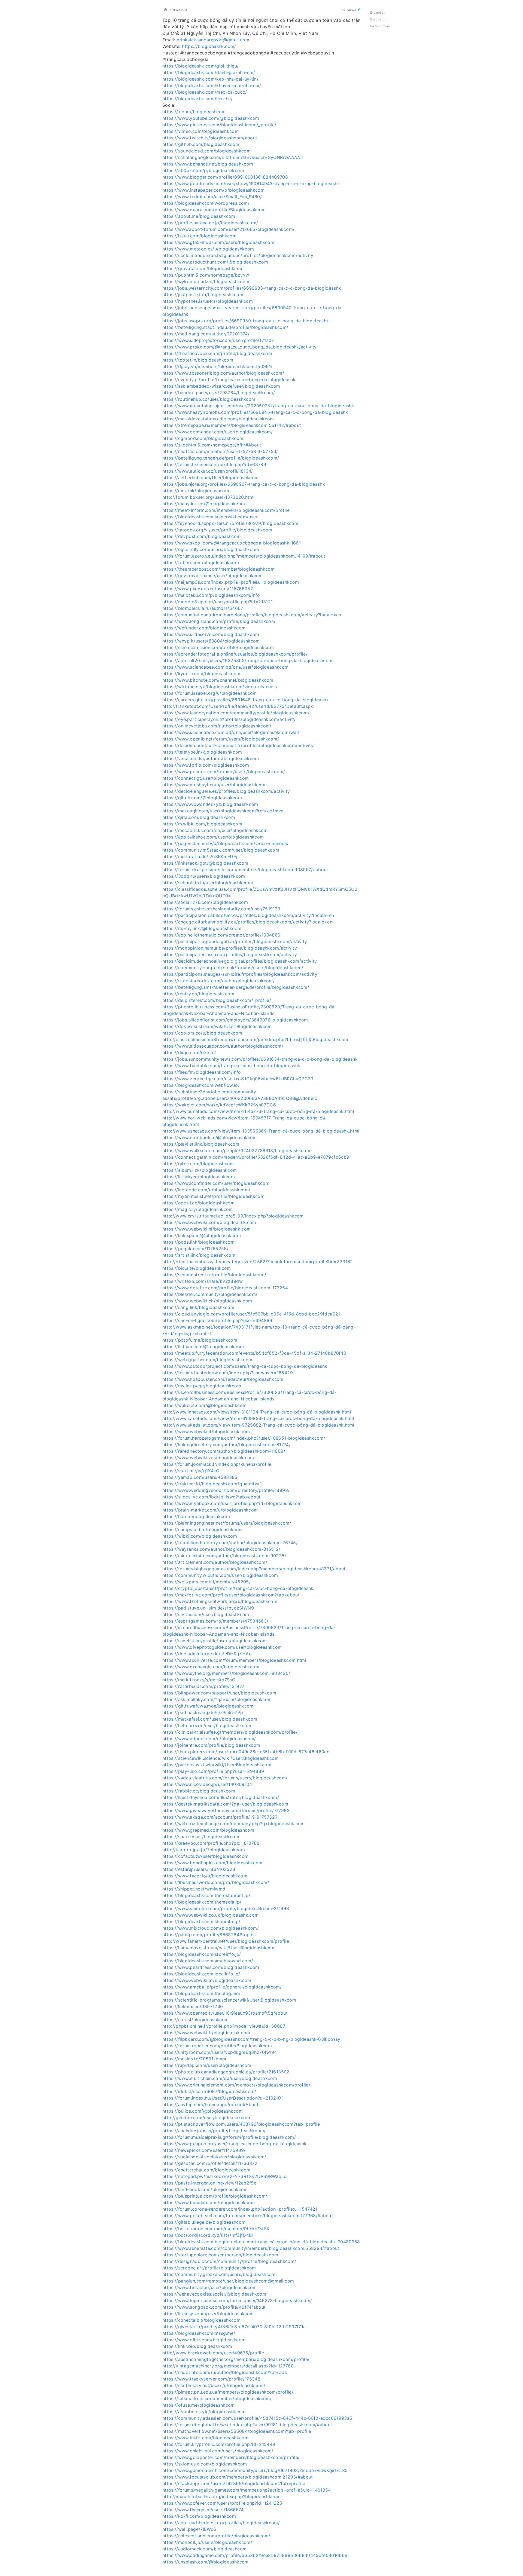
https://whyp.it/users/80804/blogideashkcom (211, 641)
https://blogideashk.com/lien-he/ (197, 99)
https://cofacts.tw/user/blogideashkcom (205, 1856)
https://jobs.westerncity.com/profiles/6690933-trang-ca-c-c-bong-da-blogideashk (252, 288)
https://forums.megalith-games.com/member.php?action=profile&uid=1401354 (247, 2490)
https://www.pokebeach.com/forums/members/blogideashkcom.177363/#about (248, 2216)
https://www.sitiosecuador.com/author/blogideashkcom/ (223, 1046)
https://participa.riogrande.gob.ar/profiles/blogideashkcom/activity (235, 941)
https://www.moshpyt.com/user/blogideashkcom (215, 785)
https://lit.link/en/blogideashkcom (199, 1177)
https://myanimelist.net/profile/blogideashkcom (213, 1196)
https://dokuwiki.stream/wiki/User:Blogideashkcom (217, 1026)
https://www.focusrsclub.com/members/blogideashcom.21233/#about (238, 2477)
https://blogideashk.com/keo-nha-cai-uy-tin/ (210, 79)
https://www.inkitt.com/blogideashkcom (205, 2438)
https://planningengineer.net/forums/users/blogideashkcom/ (227, 1523)
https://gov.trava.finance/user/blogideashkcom (213, 576)
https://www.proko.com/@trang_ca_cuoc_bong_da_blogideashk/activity (240, 347)
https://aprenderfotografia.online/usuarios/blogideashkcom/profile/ (235, 654)
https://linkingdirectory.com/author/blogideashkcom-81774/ (226, 1445)
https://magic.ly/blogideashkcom (198, 1209)
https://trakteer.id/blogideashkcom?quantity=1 (212, 1484)
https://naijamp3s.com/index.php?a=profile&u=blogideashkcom (231, 582)
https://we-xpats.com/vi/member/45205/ (206, 1582)
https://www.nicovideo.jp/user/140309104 (207, 1784)
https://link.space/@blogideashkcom (202, 1235)
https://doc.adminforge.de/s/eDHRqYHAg (207, 1654)
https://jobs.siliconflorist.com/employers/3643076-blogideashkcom (235, 1020)
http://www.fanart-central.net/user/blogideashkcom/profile (226, 1941)
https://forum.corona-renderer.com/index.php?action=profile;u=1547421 (240, 2209)
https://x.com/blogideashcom (194, 112)
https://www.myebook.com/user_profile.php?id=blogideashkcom (232, 1503)
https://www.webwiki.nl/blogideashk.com (206, 1229)
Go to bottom (380, 26)
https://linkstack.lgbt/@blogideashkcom (205, 863)
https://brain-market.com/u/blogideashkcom (210, 1510)
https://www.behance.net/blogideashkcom (208, 164)
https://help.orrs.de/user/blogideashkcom (207, 1726)
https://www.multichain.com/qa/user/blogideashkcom (220, 2078)
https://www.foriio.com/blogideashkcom (206, 765)
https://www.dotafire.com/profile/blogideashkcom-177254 (225, 1288)
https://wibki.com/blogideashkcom (200, 1536)
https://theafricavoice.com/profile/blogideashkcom (217, 353)
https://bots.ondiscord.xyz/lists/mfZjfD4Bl (208, 2235)
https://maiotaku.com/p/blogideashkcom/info (211, 595)
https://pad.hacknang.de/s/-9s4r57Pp (203, 1712)
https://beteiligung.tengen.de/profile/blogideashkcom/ (221, 458)
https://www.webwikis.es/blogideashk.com (208, 1458)
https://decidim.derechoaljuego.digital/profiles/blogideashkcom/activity (240, 961)
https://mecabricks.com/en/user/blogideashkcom (215, 830)
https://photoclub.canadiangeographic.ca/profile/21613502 (226, 2072)
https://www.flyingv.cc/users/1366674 (203, 2510)
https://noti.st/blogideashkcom (196, 2020)
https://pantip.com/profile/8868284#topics (209, 1935)
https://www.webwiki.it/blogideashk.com (206, 1431)
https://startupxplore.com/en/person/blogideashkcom (220, 2255)
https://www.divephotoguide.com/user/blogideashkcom (222, 1647)
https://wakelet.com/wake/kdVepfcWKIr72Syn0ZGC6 (219, 1105)
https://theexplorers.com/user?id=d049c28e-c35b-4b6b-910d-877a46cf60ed (246, 1752)
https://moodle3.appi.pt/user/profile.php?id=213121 (218, 602)
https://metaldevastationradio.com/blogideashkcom (218, 419)
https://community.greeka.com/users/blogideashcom (219, 2274)
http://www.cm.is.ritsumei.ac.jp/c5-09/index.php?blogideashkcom (233, 1216)
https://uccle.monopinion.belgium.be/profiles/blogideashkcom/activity (238, 255)
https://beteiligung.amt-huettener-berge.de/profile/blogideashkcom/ (236, 987)
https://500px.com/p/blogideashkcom (203, 170)
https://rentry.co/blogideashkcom (198, 994)
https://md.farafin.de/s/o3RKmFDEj (200, 856)
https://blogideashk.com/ (209, 46)
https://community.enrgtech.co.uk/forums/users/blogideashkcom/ (233, 968)
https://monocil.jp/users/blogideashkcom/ (207, 2542)
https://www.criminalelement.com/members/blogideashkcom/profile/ (236, 2085)
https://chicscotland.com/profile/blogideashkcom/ (216, 2536)
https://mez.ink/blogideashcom (196, 491)
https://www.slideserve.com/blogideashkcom (211, 634)
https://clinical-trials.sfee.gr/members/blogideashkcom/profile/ (230, 1732)
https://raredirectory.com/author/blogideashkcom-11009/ (224, 1451)
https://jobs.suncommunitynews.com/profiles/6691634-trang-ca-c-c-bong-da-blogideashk (260, 1059)
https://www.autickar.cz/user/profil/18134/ (208, 471)
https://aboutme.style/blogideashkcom (204, 2412)
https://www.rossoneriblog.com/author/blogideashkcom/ (223, 373)
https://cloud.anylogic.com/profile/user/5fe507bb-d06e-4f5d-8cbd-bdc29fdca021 (251, 1314)
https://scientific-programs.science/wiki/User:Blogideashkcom (229, 2000)
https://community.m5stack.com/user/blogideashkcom (221, 850)
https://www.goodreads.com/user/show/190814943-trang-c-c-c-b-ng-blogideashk (251, 183)
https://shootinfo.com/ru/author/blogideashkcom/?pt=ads (225, 2372)
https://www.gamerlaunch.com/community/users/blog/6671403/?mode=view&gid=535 (255, 2470)
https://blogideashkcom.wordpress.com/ (206, 203)
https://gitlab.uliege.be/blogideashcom (204, 2222)
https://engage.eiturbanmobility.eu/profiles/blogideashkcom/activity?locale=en (247, 922)
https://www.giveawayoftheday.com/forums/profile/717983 (226, 1810)
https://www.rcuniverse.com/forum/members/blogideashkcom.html (234, 1660)
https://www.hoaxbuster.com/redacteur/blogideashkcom (223, 1379)
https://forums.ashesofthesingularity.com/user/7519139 (221, 909)
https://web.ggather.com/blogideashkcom (207, 1360)
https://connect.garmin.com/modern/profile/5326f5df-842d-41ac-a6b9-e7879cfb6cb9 (256, 1157)
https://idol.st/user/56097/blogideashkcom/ (209, 2091)
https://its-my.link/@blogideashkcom (202, 928)
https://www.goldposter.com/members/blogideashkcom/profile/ (231, 2457)
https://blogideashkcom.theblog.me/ (201, 1993)
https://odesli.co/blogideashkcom (198, 1203)
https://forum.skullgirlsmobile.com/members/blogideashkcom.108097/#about (245, 870)
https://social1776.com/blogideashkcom (205, 902)
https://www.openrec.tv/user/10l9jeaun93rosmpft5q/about (225, 2013)
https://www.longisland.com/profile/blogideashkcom (219, 621)
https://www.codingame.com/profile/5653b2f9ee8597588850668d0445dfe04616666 (255, 2555)
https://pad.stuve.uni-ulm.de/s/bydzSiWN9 (208, 1608)
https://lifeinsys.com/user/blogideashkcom (208, 2314)
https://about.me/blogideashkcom (199, 216)
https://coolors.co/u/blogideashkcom (202, 1033)
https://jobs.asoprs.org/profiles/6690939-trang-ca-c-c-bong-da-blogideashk (246, 321)
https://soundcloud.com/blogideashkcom (206, 151)
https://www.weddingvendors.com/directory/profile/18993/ (226, 1490)
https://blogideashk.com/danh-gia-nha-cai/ (209, 72)
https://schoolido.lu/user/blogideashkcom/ (208, 883)
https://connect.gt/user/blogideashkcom (206, 778)
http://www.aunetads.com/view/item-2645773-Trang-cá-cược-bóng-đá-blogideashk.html (258, 1111)
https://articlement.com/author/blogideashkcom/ (215, 1562)
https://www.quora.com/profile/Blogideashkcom (214, 210)
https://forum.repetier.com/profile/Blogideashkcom (217, 2046)
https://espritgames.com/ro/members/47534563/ (215, 1621)
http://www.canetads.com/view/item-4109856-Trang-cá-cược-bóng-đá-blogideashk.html (258, 1418)
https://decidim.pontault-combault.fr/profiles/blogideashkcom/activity (238, 745)
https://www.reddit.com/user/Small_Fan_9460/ (212, 197)
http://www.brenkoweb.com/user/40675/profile (213, 2353)
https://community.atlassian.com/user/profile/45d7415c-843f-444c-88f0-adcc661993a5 (257, 2418)
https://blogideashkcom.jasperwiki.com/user (210, 517)
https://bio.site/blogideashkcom (197, 1268)
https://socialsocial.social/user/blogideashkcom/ (214, 2157)
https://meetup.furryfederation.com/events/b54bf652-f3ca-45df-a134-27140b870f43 (254, 1353)
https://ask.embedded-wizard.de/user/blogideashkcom (221, 386)
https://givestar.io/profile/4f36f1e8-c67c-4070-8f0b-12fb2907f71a (234, 2327)
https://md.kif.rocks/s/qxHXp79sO (199, 1680)
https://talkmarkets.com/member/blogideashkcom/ (217, 2398)
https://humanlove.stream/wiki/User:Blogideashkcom (219, 1948)
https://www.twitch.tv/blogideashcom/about (210, 138)
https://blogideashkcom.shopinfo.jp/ (201, 1922)
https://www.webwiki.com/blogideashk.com (209, 1222)
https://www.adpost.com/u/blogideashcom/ (209, 1739)
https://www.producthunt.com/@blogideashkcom (215, 262)
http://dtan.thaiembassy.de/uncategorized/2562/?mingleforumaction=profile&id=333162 (258, 1262)
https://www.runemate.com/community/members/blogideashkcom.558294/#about (251, 2248)
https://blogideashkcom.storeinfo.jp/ (202, 1954)
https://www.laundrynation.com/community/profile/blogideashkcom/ (236, 713)
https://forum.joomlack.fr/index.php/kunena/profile (217, 1464)
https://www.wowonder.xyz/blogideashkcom (210, 804)
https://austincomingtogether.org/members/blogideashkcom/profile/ (236, 2359)
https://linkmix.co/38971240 (193, 2006)
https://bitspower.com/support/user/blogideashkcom (219, 1693)
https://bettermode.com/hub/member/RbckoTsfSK (216, 2229)
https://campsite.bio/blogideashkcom (203, 1529)
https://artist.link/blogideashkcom (199, 1255)
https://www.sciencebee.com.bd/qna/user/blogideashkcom (226, 667)
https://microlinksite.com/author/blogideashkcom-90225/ (224, 1556)
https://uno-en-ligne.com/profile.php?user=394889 (217, 1320)
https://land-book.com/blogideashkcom (205, 2189)
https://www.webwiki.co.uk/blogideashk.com (210, 1915)
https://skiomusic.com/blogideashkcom (205, 2464)
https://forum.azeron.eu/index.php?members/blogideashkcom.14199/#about (244, 556)
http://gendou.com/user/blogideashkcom (206, 2118)
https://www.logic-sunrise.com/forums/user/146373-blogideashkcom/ (237, 2300)
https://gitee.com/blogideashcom (198, 1164)
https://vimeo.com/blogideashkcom (200, 131)
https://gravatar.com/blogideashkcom (203, 268)
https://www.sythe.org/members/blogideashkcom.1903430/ (226, 1673)
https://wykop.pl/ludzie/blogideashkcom (206, 282)
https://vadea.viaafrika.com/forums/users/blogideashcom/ (225, 1778)
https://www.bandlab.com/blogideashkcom (209, 2202)
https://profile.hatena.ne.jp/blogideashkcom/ (210, 223)
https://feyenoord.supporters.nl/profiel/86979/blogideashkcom (230, 523)
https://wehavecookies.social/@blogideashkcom (214, 2294)
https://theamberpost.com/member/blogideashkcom (218, 569)
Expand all (378, 12)
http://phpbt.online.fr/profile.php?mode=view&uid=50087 (224, 2026)
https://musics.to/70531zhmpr (195, 2059)
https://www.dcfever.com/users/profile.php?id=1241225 (222, 2503)
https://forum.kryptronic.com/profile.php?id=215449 (219, 2444)
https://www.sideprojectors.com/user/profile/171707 (218, 340)
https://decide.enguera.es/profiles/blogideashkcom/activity (226, 791)
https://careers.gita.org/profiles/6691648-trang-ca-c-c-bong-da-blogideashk (246, 700)
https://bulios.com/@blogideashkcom (203, 2111)
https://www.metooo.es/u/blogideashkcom (208, 249)
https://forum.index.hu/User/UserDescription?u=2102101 (223, 2098)
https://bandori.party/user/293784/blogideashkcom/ (219, 393)
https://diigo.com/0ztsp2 (189, 1053)
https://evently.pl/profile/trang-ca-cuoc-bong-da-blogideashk (229, 380)
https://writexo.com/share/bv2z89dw (203, 1281)
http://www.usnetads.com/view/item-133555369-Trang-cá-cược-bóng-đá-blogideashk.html (261, 1131)
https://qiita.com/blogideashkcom (199, 817)
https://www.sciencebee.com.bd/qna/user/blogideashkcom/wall (231, 732)
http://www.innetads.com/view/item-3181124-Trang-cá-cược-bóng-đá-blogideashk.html (257, 1412)
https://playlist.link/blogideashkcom (201, 1144)
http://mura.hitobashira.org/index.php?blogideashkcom (221, 2497)
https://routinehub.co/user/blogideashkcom (209, 399)
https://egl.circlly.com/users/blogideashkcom (211, 549)
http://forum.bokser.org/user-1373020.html (208, 497)
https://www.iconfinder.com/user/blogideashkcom (216, 1183)
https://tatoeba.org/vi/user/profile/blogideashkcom (217, 530)
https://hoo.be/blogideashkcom (196, 1516)
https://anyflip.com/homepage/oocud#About (210, 2104)
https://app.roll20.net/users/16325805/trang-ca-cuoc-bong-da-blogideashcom (247, 660)
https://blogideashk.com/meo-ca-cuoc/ (205, 92)
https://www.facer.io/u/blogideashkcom (205, 1876)
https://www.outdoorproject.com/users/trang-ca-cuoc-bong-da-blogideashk (245, 1366)
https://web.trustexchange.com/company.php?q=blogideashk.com (234, 1824)
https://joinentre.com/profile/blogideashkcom (211, 1745)
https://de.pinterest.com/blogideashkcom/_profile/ (217, 1000)
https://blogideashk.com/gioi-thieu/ (200, 66)
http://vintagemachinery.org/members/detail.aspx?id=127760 (228, 2366)
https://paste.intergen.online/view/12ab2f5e (209, 2183)
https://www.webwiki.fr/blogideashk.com (206, 2033)
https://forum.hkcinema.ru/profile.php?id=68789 (214, 464)
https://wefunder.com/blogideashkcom (204, 628)
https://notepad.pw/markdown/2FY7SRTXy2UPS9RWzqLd (225, 2176)
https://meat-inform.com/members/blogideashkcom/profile (226, 510)
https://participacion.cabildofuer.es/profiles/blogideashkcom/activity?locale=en (248, 915)
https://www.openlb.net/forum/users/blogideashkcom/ (221, 739)
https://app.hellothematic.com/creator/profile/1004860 (221, 935)
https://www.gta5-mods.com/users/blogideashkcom (218, 242)
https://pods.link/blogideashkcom (198, 1242)
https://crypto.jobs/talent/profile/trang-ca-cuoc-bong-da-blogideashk (238, 1588)
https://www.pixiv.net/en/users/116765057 (208, 589)
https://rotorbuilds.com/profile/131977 (203, 1686)
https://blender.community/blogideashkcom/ (210, 1294)
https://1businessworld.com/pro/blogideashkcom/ (216, 1882)
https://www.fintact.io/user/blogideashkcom (210, 2287)
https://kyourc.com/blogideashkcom (201, 674)
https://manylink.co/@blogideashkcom (204, 504)
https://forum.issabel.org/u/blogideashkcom (210, 693)
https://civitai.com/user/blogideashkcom (206, 1614)
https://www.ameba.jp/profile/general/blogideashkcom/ (222, 1987)
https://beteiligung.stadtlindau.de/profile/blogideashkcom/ (225, 327)
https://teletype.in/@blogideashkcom (202, 752)
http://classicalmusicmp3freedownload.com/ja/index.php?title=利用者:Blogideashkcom (255, 1039)
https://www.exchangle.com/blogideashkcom (211, 1667)
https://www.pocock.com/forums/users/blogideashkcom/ (224, 772)
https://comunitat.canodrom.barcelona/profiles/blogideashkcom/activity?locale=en (252, 615)
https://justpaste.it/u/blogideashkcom (203, 295)
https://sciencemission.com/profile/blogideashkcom (218, 647)
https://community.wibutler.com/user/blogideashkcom (220, 1575)
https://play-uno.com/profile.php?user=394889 (213, 1771)
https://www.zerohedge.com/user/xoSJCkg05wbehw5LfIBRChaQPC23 (238, 1079)
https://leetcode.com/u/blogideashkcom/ (206, 1190)
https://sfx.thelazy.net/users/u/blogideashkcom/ (214, 2385)
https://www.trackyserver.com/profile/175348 (211, 2379)
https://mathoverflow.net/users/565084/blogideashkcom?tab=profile (237, 2431)
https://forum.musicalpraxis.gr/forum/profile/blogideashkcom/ (229, 2137)
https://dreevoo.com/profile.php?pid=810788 (211, 1843)
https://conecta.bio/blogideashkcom (201, 2320)
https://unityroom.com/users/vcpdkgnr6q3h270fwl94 (220, 2052)
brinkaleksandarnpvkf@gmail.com (213, 40)
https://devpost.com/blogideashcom (202, 536)
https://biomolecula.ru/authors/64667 (203, 608)
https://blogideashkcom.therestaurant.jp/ (206, 1895)
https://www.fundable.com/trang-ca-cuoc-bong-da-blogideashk (231, 1066)
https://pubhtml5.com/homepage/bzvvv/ (206, 275)
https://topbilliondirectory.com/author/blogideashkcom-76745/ (230, 1543)
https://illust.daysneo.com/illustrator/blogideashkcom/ (221, 1797)
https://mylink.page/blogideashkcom (202, 1386)
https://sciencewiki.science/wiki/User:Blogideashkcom (221, 1758)
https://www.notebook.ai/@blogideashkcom (210, 1137)
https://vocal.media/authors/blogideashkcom (211, 758)
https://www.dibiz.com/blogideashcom (204, 2340)
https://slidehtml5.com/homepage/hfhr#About (212, 445)
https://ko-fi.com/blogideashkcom (199, 2516)
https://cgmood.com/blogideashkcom (203, 438)
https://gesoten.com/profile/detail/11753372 (210, 2163)
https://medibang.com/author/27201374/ (206, 334)
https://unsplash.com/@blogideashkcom (206, 2562)
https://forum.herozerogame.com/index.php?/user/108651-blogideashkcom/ (244, 1438)
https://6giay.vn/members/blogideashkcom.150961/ (217, 366)
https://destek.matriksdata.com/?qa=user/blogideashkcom (225, 1804)
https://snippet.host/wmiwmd (194, 1889)
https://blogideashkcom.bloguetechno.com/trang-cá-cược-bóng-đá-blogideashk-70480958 (261, 2242)
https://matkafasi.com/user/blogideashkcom (210, 1719)
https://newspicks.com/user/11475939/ (204, 2150)
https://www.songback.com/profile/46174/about (214, 2307)
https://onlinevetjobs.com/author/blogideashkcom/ (217, 726)
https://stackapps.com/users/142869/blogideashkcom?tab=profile (234, 2483)
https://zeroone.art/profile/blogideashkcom (209, 2268)
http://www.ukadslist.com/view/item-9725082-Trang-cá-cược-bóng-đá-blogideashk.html (258, 1425)
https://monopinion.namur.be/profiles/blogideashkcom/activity (230, 948)
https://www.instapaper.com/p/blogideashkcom (213, 190)
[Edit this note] (359, 10)
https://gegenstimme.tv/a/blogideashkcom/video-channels (225, 843)
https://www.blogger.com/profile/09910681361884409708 (225, 177)
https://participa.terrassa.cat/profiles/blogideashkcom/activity (230, 954)
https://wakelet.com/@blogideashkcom (204, 1405)
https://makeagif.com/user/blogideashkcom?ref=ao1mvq (223, 811)
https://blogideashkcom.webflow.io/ (201, 1085)
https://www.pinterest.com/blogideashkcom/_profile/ (219, 125)
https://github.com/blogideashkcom (201, 144)
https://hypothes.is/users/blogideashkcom (208, 301)
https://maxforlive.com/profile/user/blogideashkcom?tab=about (231, 1595)
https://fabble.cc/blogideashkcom (199, 1791)
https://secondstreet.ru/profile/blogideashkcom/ (214, 1275)
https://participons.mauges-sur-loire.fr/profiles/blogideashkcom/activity (240, 974)
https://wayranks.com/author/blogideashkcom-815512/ (221, 1549)
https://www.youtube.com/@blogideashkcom (211, 118)
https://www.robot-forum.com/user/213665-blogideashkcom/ (228, 229)
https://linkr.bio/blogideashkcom (197, 2346)
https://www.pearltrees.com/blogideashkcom (211, 1967)
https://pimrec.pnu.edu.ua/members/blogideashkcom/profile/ (228, 2392)
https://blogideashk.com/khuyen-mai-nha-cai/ (212, 85)
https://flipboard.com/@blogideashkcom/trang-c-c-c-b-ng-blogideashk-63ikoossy (251, 2039)
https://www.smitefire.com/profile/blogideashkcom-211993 (226, 1908)
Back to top (378, 19)
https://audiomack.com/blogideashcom (204, 2549)
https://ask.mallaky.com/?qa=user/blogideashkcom (217, 1699)
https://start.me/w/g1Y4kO (191, 1471)
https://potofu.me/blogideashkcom (200, 1340)
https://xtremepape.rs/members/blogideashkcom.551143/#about (232, 425)
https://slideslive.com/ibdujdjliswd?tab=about (212, 1497)
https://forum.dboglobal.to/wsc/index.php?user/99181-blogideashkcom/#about (247, 2425)
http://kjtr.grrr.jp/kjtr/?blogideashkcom (204, 1850)
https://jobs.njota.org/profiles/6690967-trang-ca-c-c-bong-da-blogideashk (244, 484)
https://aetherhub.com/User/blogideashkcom (210, 478)
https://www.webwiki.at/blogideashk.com (207, 1980)
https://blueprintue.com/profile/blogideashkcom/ (215, 2196)
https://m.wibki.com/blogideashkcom (202, 824)
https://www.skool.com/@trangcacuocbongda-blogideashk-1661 (232, 543)
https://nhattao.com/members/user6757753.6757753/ (220, 451)
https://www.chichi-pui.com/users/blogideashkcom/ (218, 2451)
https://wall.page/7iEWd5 (189, 2529)
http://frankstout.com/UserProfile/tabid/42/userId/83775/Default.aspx (238, 706)
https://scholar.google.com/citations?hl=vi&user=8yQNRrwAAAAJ (233, 157)
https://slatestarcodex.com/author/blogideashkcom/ (218, 981)
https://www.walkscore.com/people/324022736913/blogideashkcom (236, 1151)
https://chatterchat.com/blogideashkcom (206, 2170)
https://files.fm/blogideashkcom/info (202, 1072)
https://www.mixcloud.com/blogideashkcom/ (211, 1928)
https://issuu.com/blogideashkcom (199, 236)
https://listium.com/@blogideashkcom (203, 1347)
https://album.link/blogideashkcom (200, 1170)
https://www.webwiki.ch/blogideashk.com (207, 1301)
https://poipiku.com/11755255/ (195, 1249)
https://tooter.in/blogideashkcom (198, 360)
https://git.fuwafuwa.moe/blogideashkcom (208, 1706)
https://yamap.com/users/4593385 (200, 1477)
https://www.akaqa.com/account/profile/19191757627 (220, 1817)
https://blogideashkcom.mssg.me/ (199, 2333)
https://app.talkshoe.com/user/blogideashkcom (213, 837)
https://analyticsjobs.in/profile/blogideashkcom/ (214, 2131)
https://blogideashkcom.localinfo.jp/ (201, 1974)
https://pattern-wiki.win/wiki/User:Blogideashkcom (217, 1765)
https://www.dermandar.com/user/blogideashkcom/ (218, 432)
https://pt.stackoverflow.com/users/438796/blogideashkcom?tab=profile (241, 2124)
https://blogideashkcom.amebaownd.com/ (208, 1961)
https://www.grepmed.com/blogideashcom (208, 1830)
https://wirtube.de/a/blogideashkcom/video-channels (220, 687)
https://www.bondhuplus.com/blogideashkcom (212, 1863)
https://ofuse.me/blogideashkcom (199, 2405)
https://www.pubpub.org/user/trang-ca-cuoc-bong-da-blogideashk (234, 2144)
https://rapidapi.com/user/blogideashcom (207, 2065)
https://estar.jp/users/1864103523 (199, 1869)
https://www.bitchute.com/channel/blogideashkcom (218, 680)
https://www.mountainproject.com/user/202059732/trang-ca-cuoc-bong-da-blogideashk (258, 406)
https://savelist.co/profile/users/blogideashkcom (215, 1641)
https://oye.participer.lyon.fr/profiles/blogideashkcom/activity (229, 719)
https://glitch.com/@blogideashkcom (202, 798)
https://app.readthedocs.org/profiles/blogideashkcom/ (221, 2523)
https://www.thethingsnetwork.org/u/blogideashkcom (220, 1601)
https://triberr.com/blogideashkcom (201, 562)
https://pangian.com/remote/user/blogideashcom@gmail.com (228, 2281)
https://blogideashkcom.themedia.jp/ (202, 1902)
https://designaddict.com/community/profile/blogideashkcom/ (229, 2261)
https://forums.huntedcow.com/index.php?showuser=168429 (228, 1373)
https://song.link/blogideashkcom (198, 1307)
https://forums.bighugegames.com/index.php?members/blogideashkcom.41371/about (254, 1569)
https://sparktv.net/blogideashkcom (201, 1837)
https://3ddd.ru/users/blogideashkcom (204, 876)
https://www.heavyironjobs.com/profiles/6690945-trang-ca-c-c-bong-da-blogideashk (255, 412)
